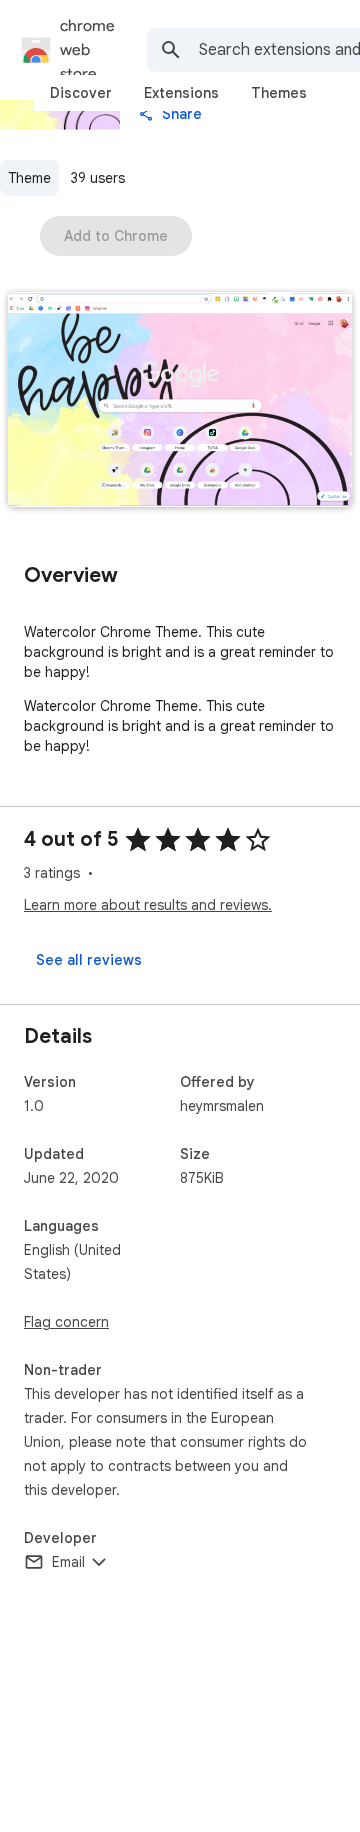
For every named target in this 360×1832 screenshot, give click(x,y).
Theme (29, 178)
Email (68, 1562)
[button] (180, 401)
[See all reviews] (89, 960)
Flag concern (66, 1322)
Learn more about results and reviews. (148, 905)
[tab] (81, 93)
